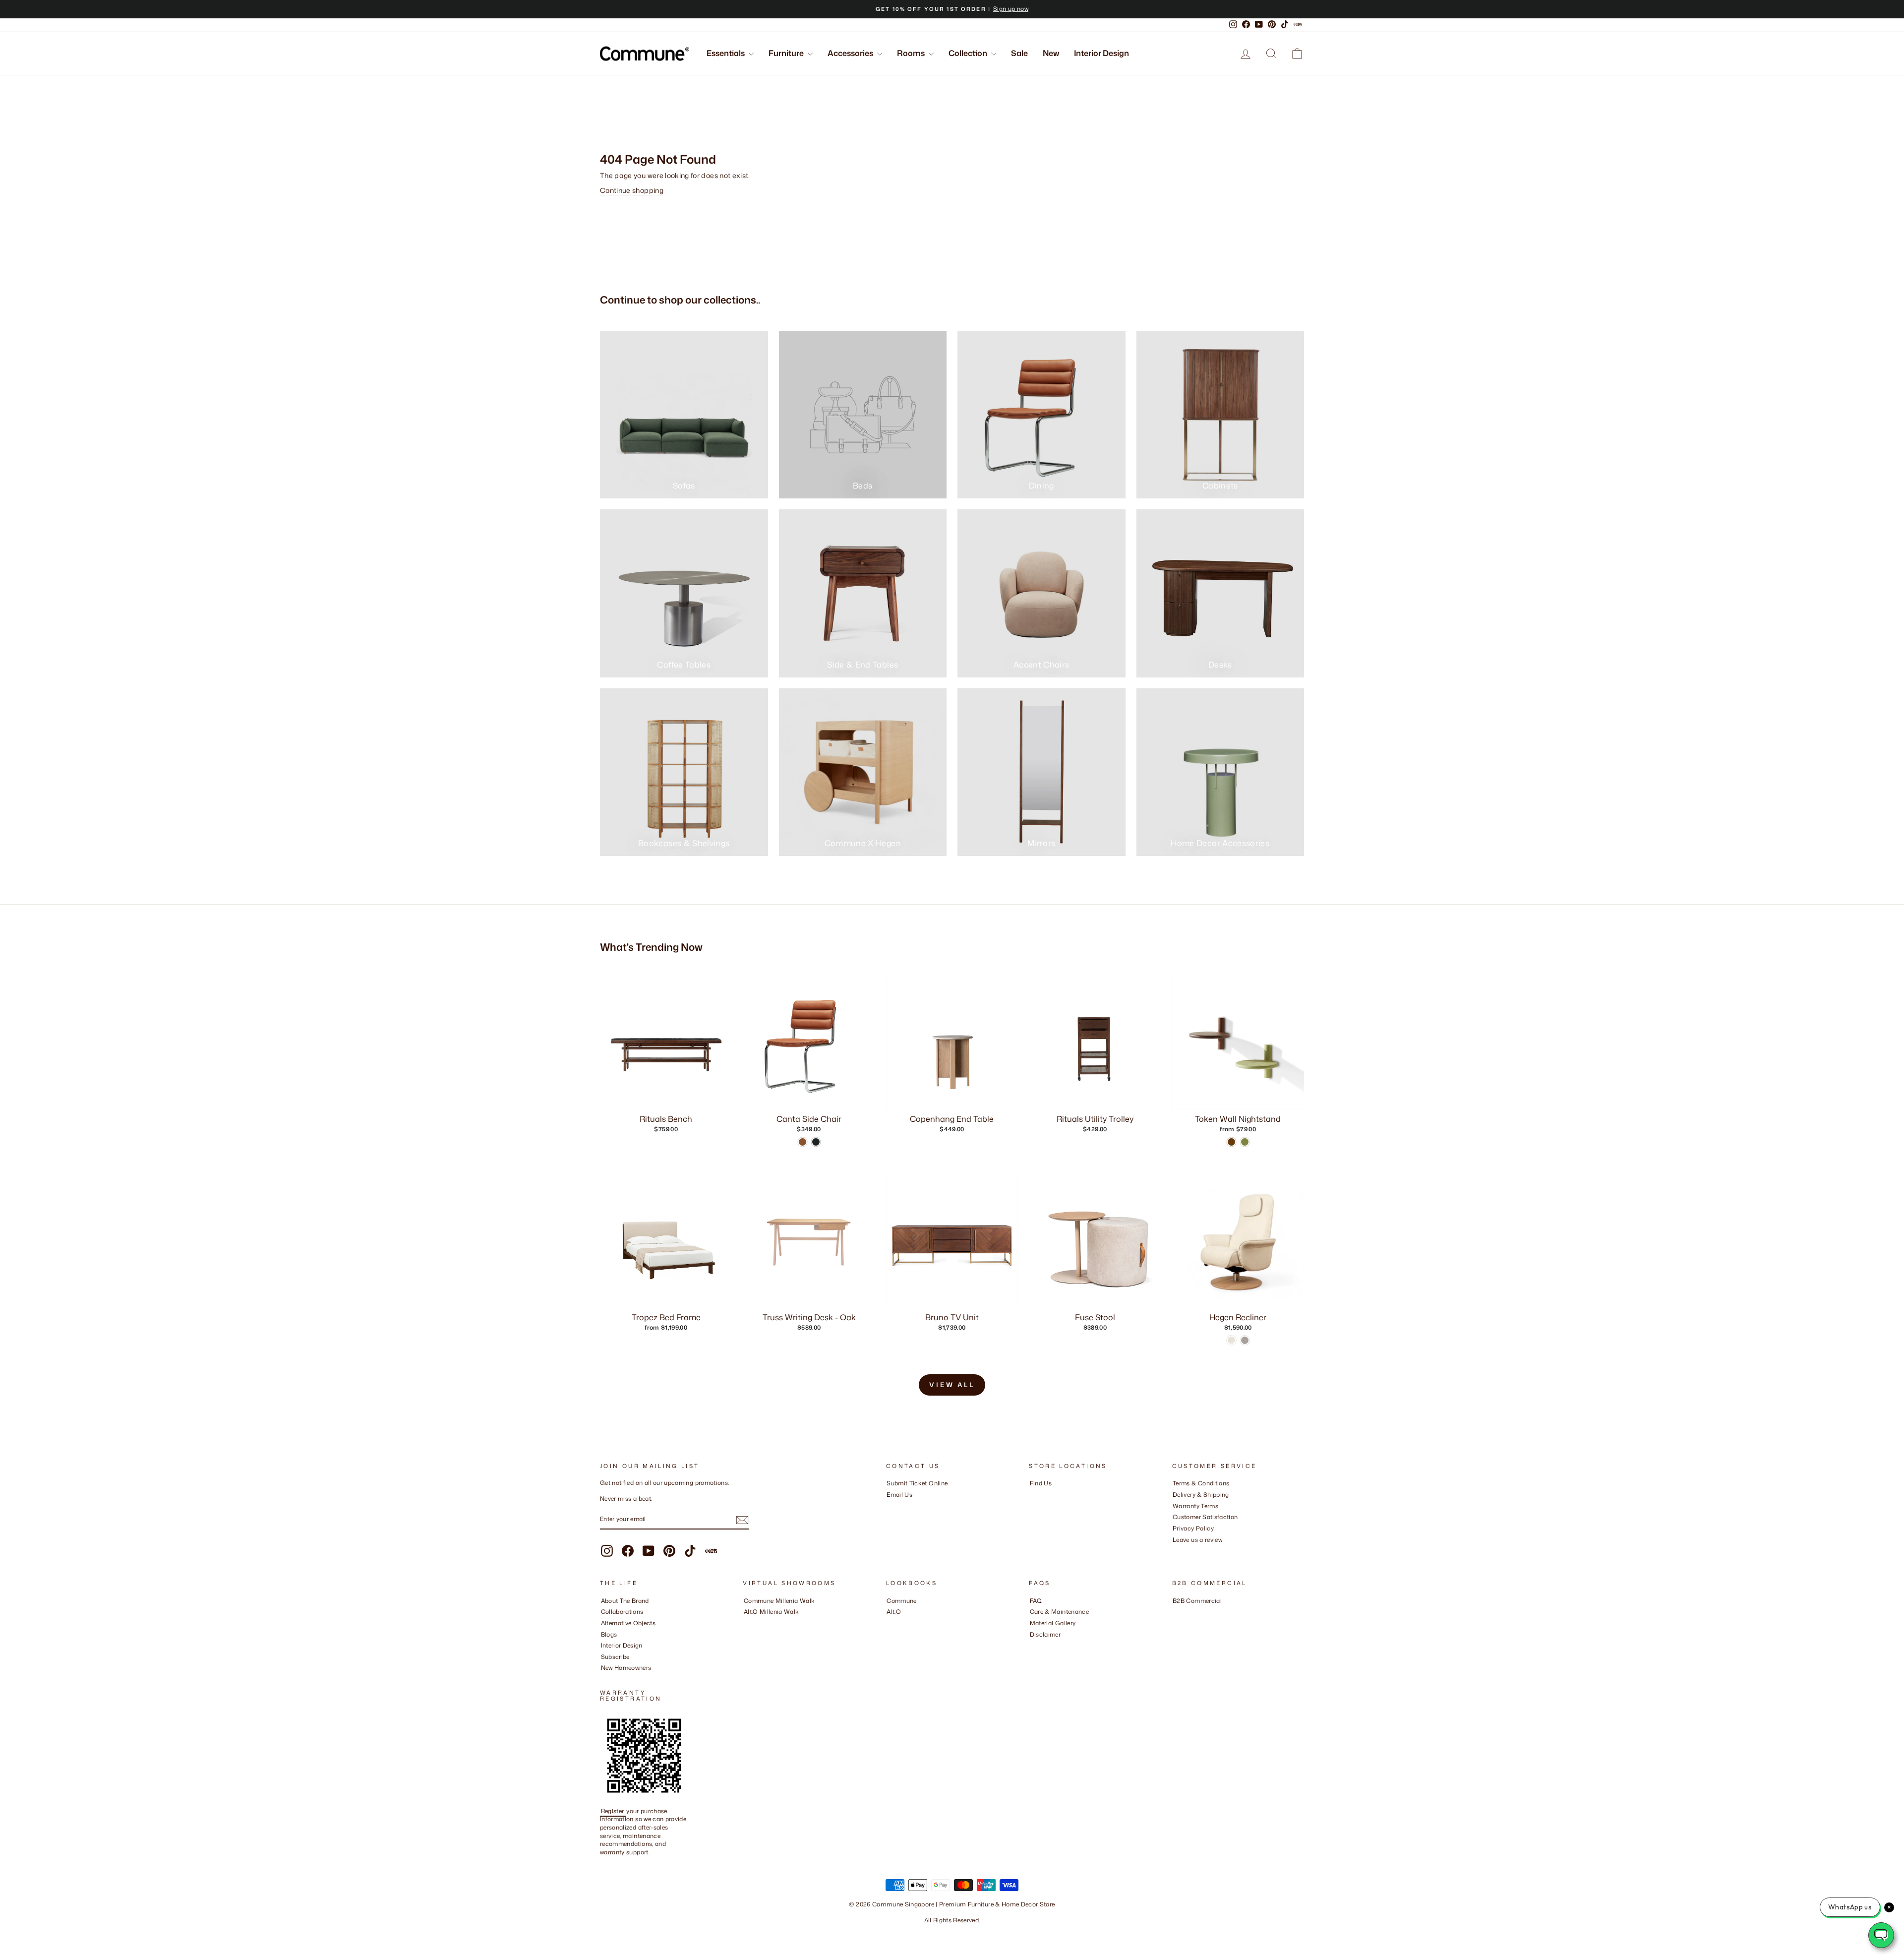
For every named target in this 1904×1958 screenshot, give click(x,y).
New (1051, 53)
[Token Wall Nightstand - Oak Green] (1245, 1142)
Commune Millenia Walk (779, 1601)
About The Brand (625, 1601)
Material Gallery (1053, 1623)
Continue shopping (632, 190)
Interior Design (1101, 53)
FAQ (1036, 1601)
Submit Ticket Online (917, 1483)
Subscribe (615, 1657)
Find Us (1041, 1483)
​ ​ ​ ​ (1032, 1645)
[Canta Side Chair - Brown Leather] (803, 1142)
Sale (1019, 53)
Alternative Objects (628, 1623)
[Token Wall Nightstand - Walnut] (1231, 1142)
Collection (969, 53)
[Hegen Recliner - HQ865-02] (1231, 1340)
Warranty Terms (1195, 1506)
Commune (901, 1601)
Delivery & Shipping (1201, 1495)
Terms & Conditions (1201, 1483)
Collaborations (622, 1612)
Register (613, 1811)
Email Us (899, 1495)
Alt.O (894, 1612)
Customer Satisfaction (1205, 1517)
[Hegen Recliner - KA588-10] (1245, 1340)
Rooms (912, 53)
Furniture (787, 53)
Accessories (851, 53)
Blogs (609, 1634)
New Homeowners (626, 1668)
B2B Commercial (1197, 1601)
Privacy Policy (1193, 1528)
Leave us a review (1197, 1540)
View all (952, 1385)
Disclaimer (1045, 1634)
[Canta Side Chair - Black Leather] (816, 1142)
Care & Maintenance (1059, 1612)
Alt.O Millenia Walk (772, 1612)
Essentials (726, 53)
